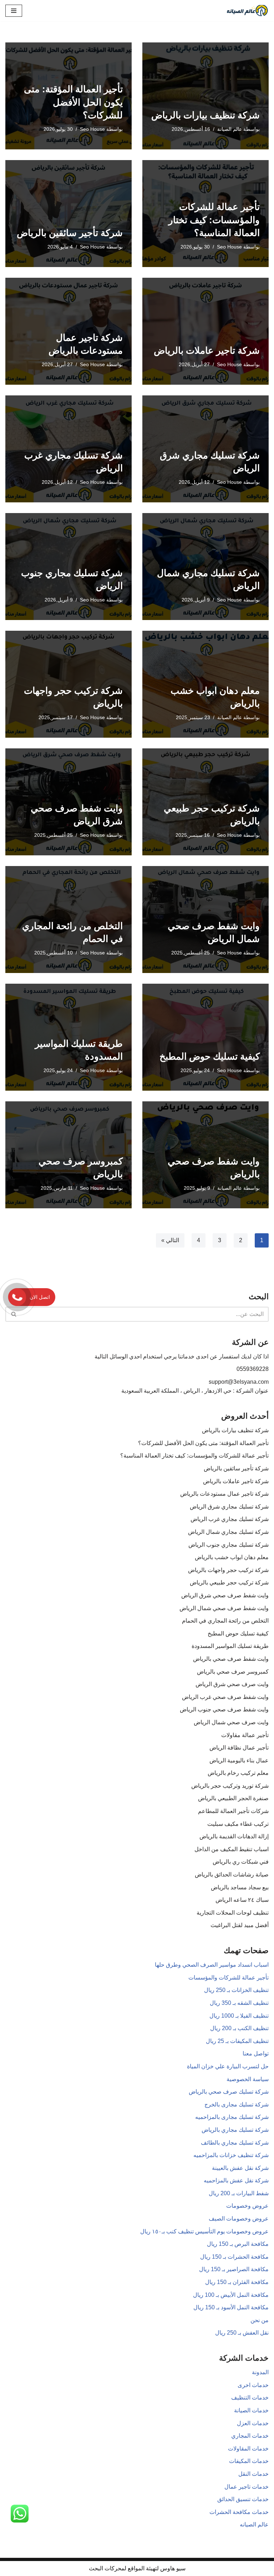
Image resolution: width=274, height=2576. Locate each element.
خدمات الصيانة (251, 2410)
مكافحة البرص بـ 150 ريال (238, 2244)
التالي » (170, 1240)
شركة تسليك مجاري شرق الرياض (229, 1507)
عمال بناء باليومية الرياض (239, 1760)
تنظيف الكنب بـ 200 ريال (239, 2028)
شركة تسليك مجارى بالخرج (237, 2104)
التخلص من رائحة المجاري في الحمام (225, 1621)
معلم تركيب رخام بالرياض (238, 1773)
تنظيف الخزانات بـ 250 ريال (236, 1990)
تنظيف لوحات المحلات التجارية (233, 1913)
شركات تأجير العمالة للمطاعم (233, 1811)
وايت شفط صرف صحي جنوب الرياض (224, 1709)
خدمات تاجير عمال (247, 2487)
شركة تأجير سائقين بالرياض (70, 233)
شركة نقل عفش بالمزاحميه (236, 2180)
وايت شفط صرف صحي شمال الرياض (224, 1608)
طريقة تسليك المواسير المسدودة (230, 1646)
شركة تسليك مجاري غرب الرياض (230, 1519)
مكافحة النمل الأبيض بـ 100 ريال (231, 2295)
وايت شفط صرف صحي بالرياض (231, 1659)
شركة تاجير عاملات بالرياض (207, 350)
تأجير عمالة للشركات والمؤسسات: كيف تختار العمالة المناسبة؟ (214, 220)
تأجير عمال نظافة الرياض (239, 1748)
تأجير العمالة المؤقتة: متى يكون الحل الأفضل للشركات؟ (73, 102)
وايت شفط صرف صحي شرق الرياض (225, 1595)
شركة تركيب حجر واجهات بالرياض (228, 1570)
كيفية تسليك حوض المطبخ (210, 1056)
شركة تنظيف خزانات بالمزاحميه (231, 2155)
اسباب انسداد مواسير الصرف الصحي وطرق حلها (212, 1965)
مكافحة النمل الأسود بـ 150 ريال (231, 2307)
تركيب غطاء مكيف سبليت (238, 1824)
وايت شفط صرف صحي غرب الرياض (225, 1697)
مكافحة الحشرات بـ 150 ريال (234, 2257)
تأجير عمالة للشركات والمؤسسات (229, 1978)
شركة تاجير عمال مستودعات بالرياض (224, 1494)
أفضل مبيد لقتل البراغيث (240, 1925)
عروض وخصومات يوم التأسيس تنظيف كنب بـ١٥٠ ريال (204, 2231)
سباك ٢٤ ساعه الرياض (242, 1900)
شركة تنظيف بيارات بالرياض (205, 115)
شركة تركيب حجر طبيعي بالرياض (229, 1583)
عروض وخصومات (247, 2206)
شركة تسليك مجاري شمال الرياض (228, 1532)
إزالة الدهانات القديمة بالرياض (234, 1836)
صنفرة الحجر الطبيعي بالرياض (233, 1798)
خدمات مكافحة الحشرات (239, 2512)
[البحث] (13, 1314)
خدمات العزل (253, 2423)
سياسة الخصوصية (248, 2079)
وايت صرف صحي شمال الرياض (231, 1722)
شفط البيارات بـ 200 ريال (239, 2193)
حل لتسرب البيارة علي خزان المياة (228, 2066)
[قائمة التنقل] (14, 11)
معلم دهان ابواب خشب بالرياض (232, 1557)
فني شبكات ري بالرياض (241, 1862)
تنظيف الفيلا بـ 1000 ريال (239, 2016)
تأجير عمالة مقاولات (245, 1735)
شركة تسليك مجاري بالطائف (235, 2143)
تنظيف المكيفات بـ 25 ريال (237, 2041)
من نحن (260, 2320)
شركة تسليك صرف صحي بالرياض (229, 2092)
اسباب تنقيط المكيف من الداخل (232, 1849)
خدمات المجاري (250, 2436)
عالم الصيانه (254, 2524)
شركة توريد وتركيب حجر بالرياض (230, 1786)
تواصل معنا (256, 2053)
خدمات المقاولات (248, 2449)
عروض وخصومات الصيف (239, 2219)
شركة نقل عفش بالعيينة (240, 2168)
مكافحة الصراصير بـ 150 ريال (234, 2269)
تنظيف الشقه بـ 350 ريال (239, 2003)
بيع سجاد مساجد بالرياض (240, 1887)
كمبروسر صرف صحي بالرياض (233, 1672)
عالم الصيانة (230, 129)
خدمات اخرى (253, 2385)
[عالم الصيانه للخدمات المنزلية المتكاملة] (247, 11)
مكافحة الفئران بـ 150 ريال (237, 2282)
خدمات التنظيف (250, 2398)
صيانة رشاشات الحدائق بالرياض (232, 1875)
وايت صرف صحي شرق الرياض (232, 1684)
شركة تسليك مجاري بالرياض (235, 2130)
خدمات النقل (253, 2474)
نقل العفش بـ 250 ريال (242, 2333)
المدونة (260, 2372)
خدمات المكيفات (249, 2461)
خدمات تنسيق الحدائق (243, 2499)
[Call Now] (17, 1297)
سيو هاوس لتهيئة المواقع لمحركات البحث (137, 2568)
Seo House (92, 129)
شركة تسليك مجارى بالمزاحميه (232, 2117)
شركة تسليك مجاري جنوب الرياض (229, 1545)
